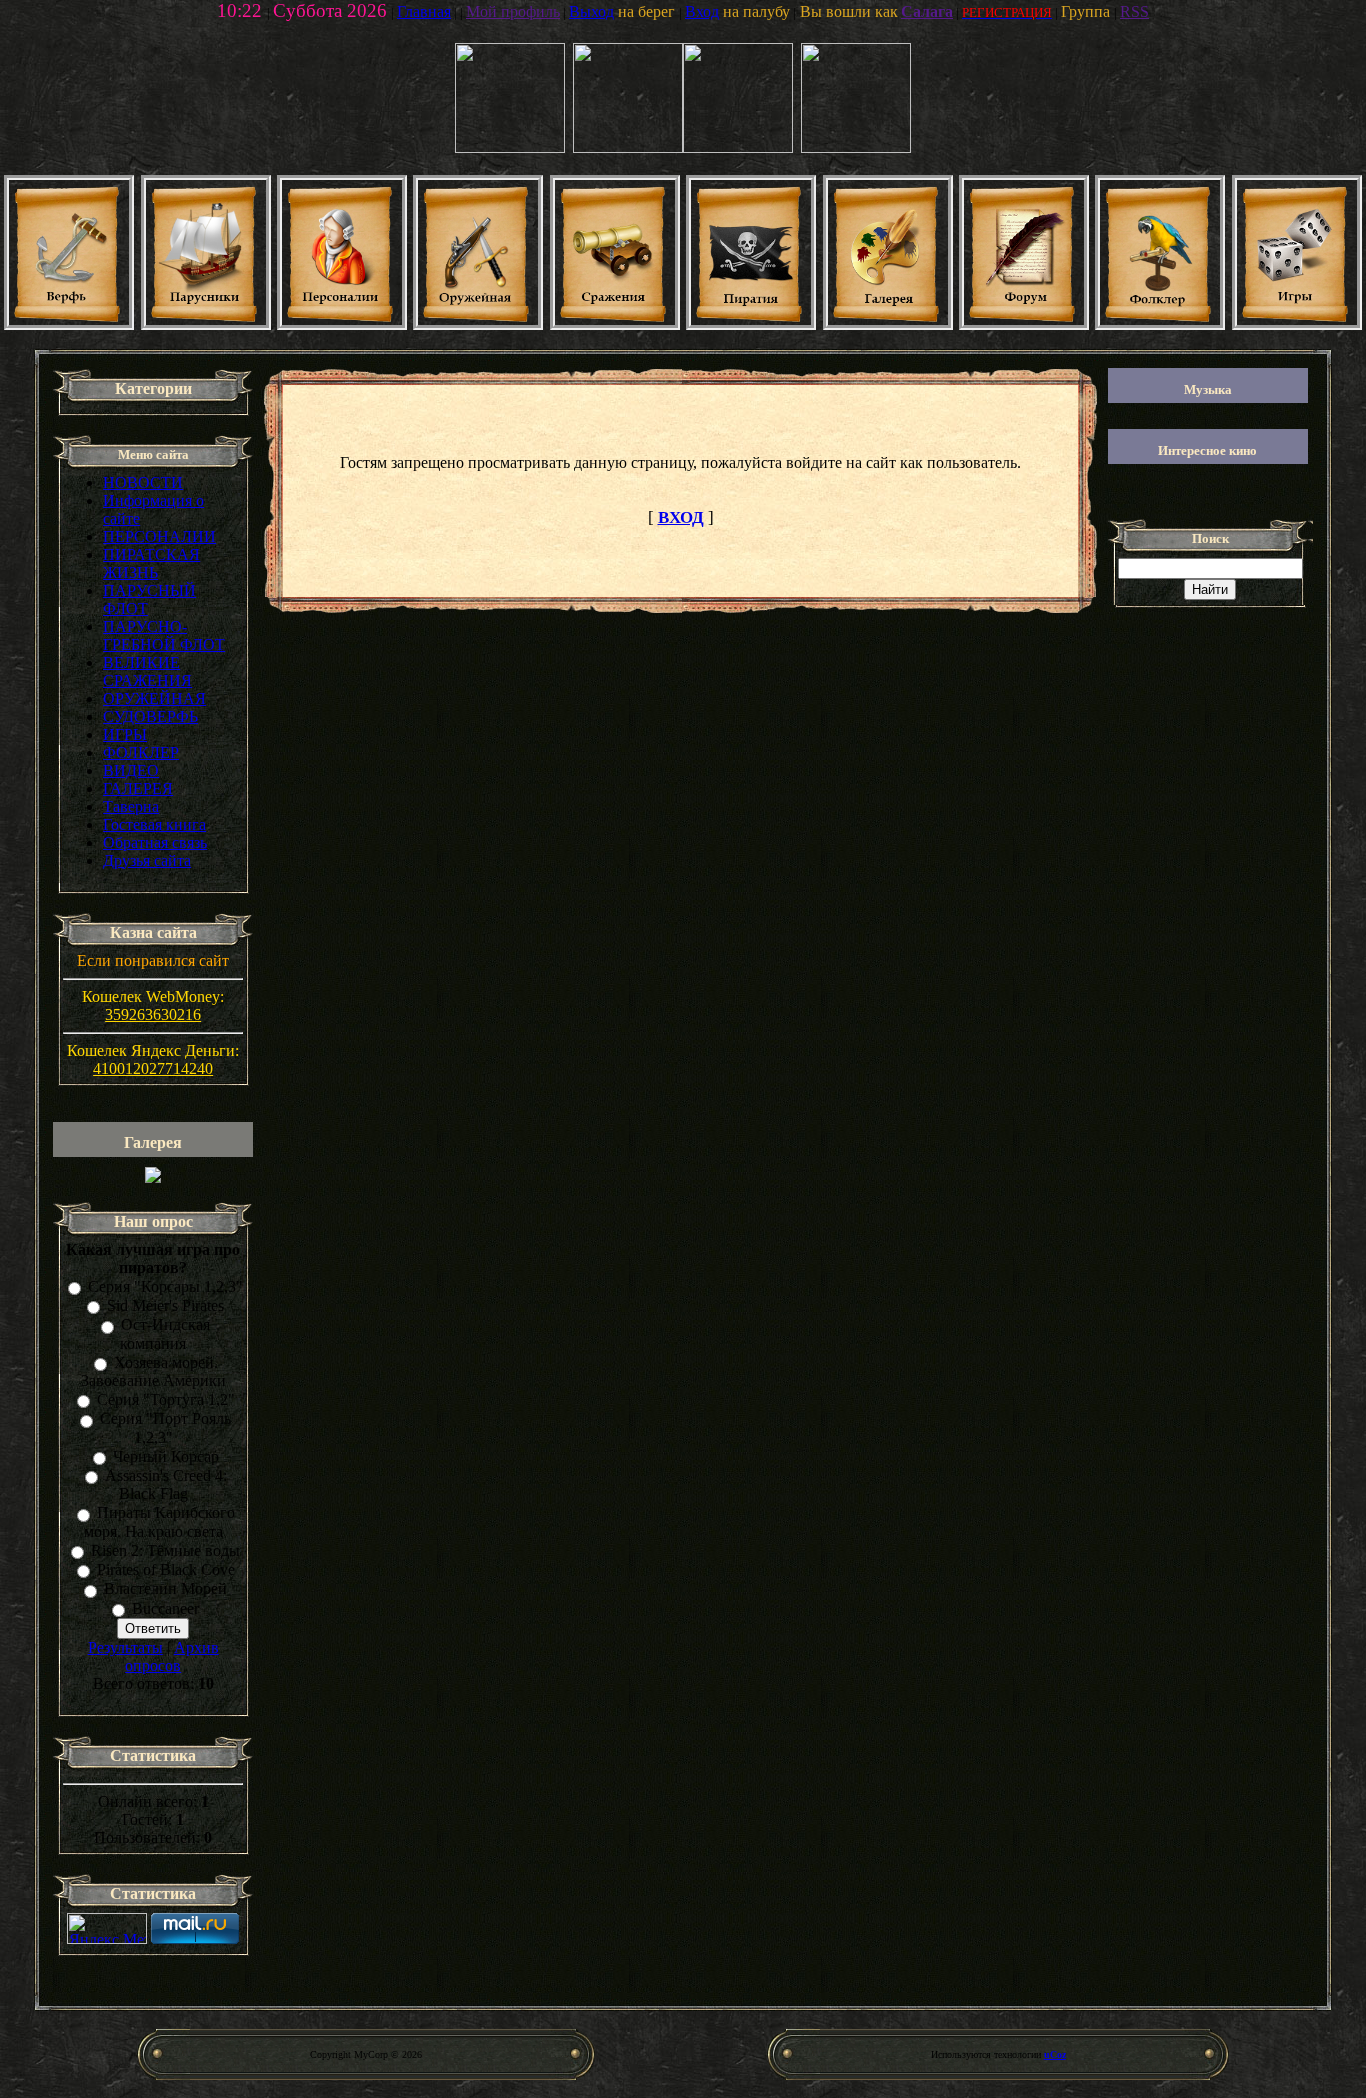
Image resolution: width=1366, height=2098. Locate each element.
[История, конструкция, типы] (206, 324)
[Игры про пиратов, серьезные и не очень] (1297, 324)
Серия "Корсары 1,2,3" (165, 1286)
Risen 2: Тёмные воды (165, 1550)
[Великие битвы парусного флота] (615, 324)
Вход (702, 11)
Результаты (125, 1647)
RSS (1134, 11)
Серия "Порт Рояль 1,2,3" (165, 1428)
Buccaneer (165, 1608)
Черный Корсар (166, 1456)
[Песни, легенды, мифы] (1160, 324)
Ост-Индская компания (165, 1334)
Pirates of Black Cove (166, 1569)
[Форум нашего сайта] (1024, 324)
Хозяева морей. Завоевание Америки (153, 1371)
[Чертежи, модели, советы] (69, 324)
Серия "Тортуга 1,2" (166, 1399)
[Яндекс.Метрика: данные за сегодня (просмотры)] (107, 1928)
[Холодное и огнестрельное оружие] (478, 324)
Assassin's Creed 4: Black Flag (166, 1484)
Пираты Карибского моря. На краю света (159, 1522)
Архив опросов (172, 1656)
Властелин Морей (165, 1589)
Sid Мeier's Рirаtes (165, 1305)
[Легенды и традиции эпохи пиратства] (751, 324)
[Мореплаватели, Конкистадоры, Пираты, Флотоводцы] (342, 324)
